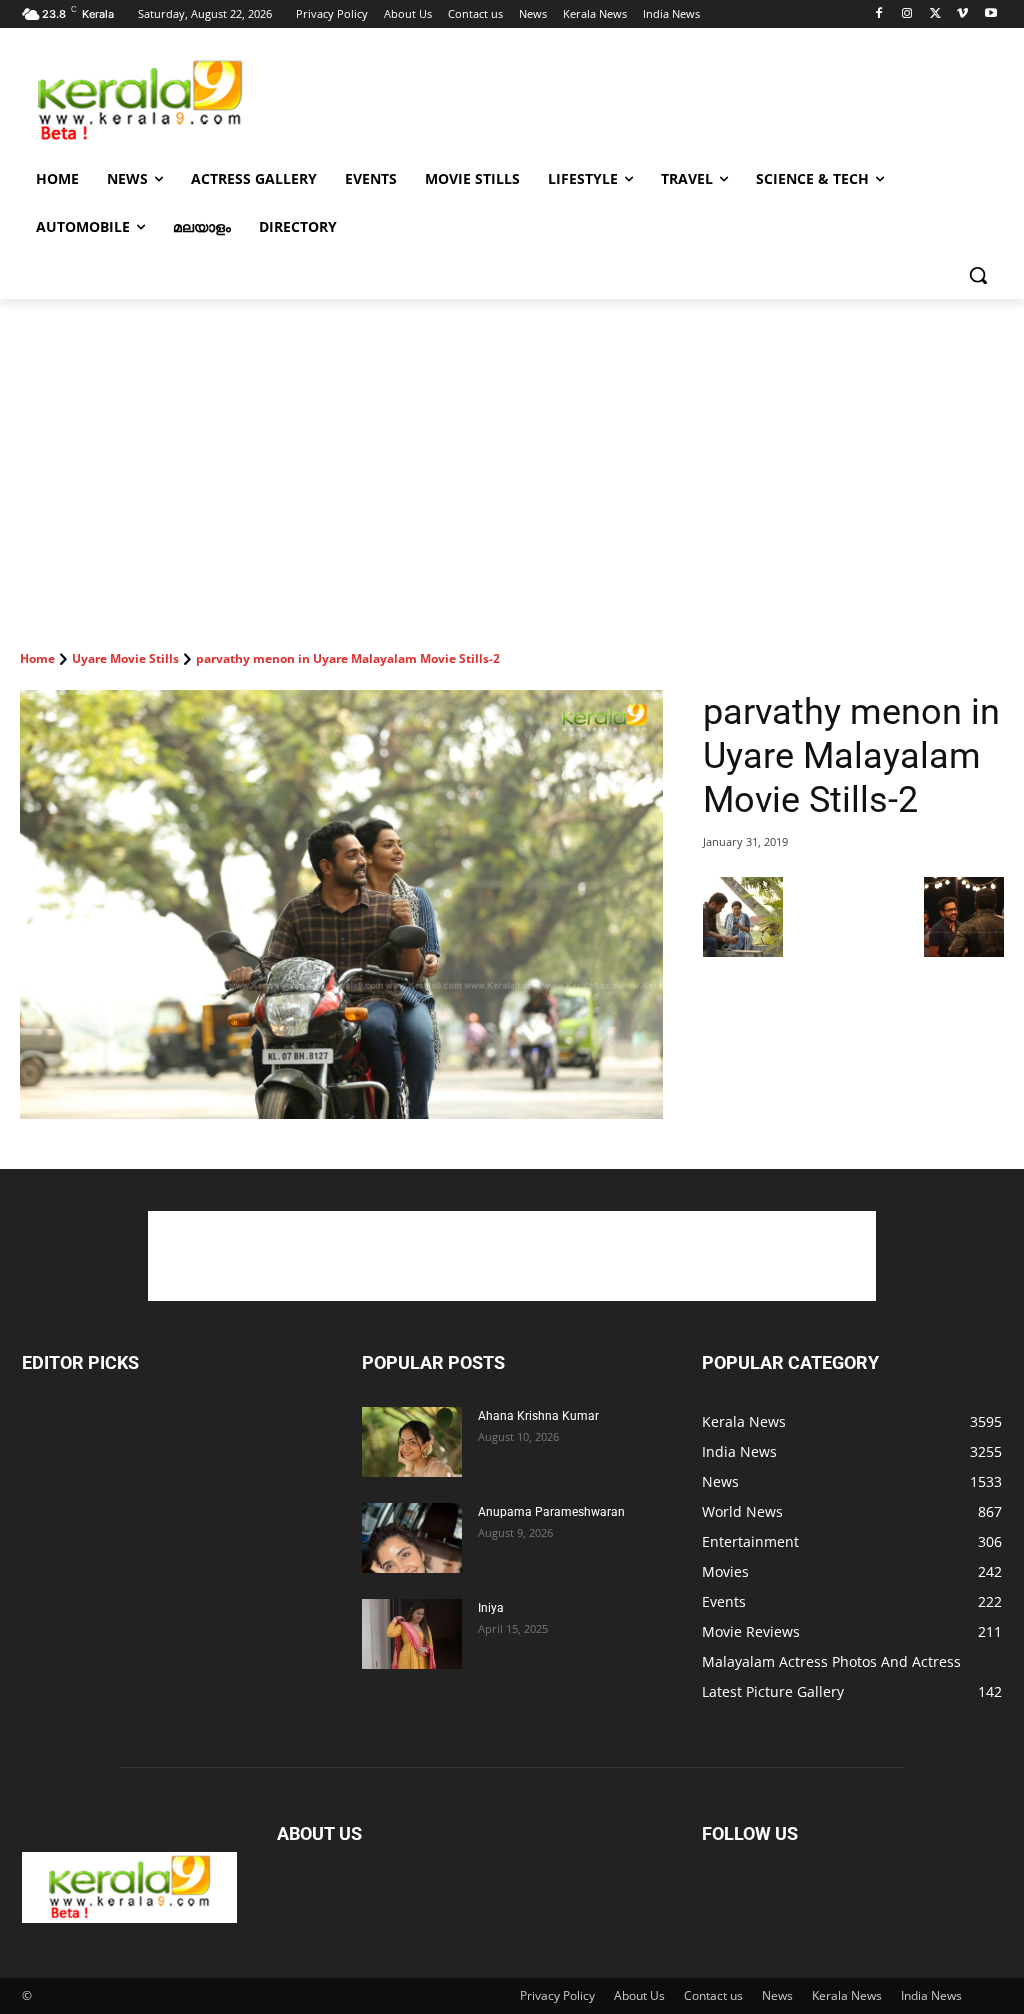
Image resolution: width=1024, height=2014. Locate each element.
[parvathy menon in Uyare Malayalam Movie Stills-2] (341, 904)
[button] (978, 275)
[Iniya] (412, 1634)
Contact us (713, 1995)
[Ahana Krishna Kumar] (412, 1442)
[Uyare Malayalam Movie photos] (964, 951)
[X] (935, 14)
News (777, 1995)
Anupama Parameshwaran (551, 1512)
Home (37, 658)
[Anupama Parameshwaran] (412, 1538)
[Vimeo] (962, 14)
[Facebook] (879, 14)
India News (931, 1995)
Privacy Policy (557, 1995)
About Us (639, 1995)
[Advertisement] (491, 99)
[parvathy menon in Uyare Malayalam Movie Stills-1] (743, 951)
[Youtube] (990, 14)
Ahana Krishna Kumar (538, 1416)
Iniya (491, 1608)
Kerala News (847, 1995)
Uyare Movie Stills (125, 658)
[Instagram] (907, 14)
